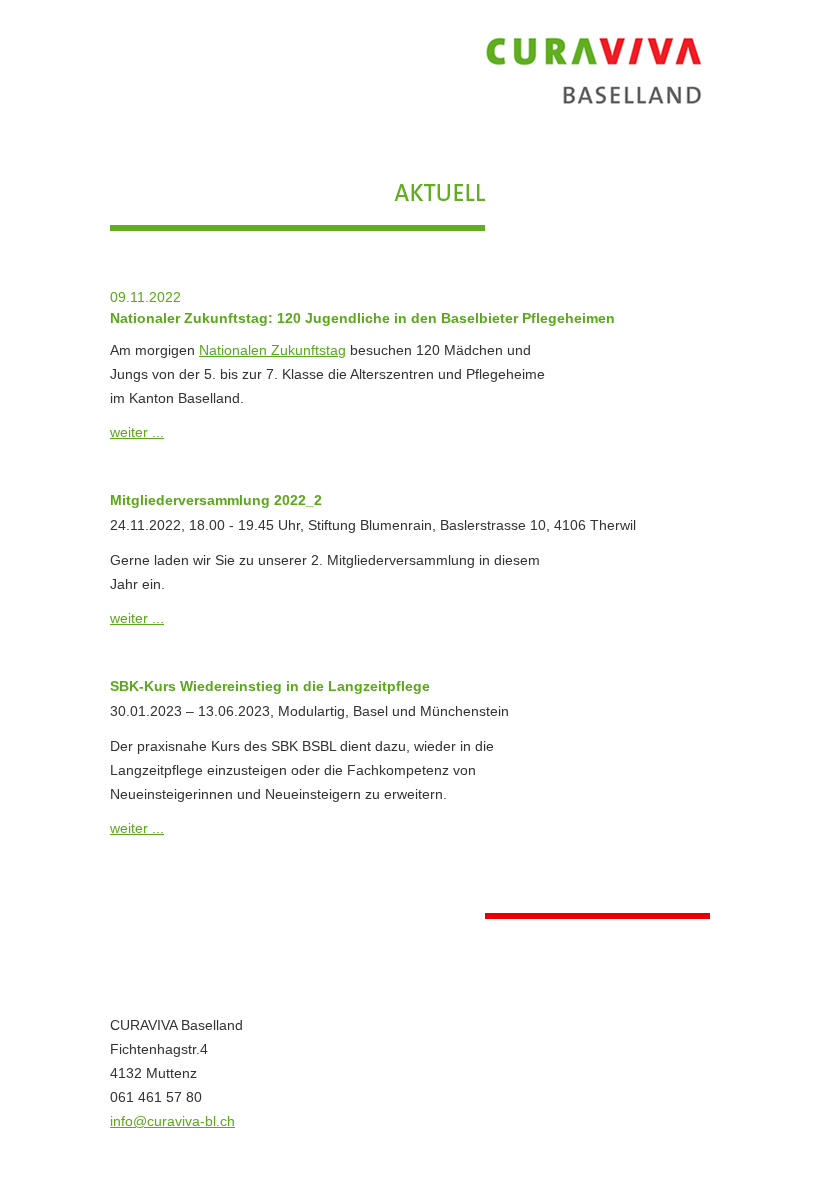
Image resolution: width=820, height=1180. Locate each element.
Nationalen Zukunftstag (272, 350)
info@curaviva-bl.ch (172, 1121)
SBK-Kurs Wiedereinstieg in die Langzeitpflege (270, 686)
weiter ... (137, 432)
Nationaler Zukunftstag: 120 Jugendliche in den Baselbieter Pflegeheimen (362, 318)
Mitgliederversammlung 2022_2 (216, 500)
